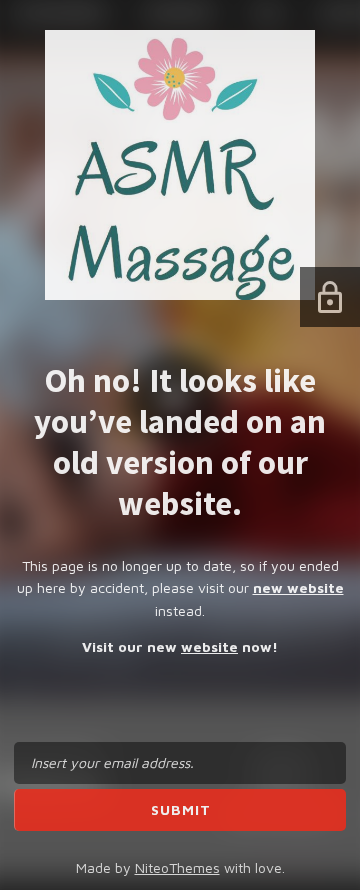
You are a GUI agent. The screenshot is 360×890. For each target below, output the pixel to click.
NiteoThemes (177, 867)
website (209, 646)
